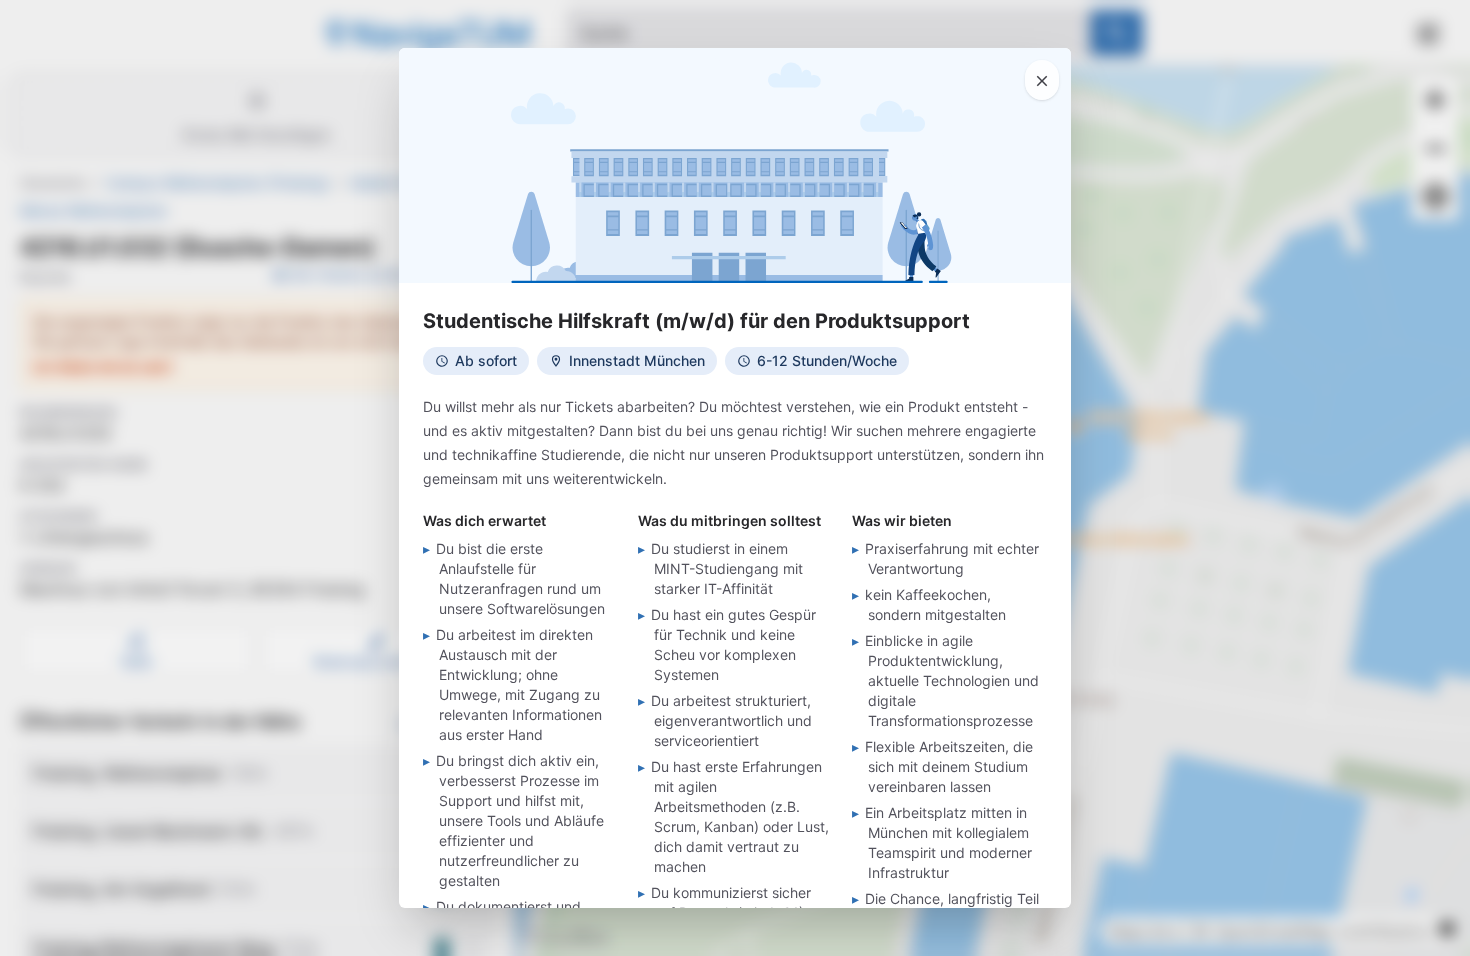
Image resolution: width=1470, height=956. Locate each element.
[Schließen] (1042, 80)
